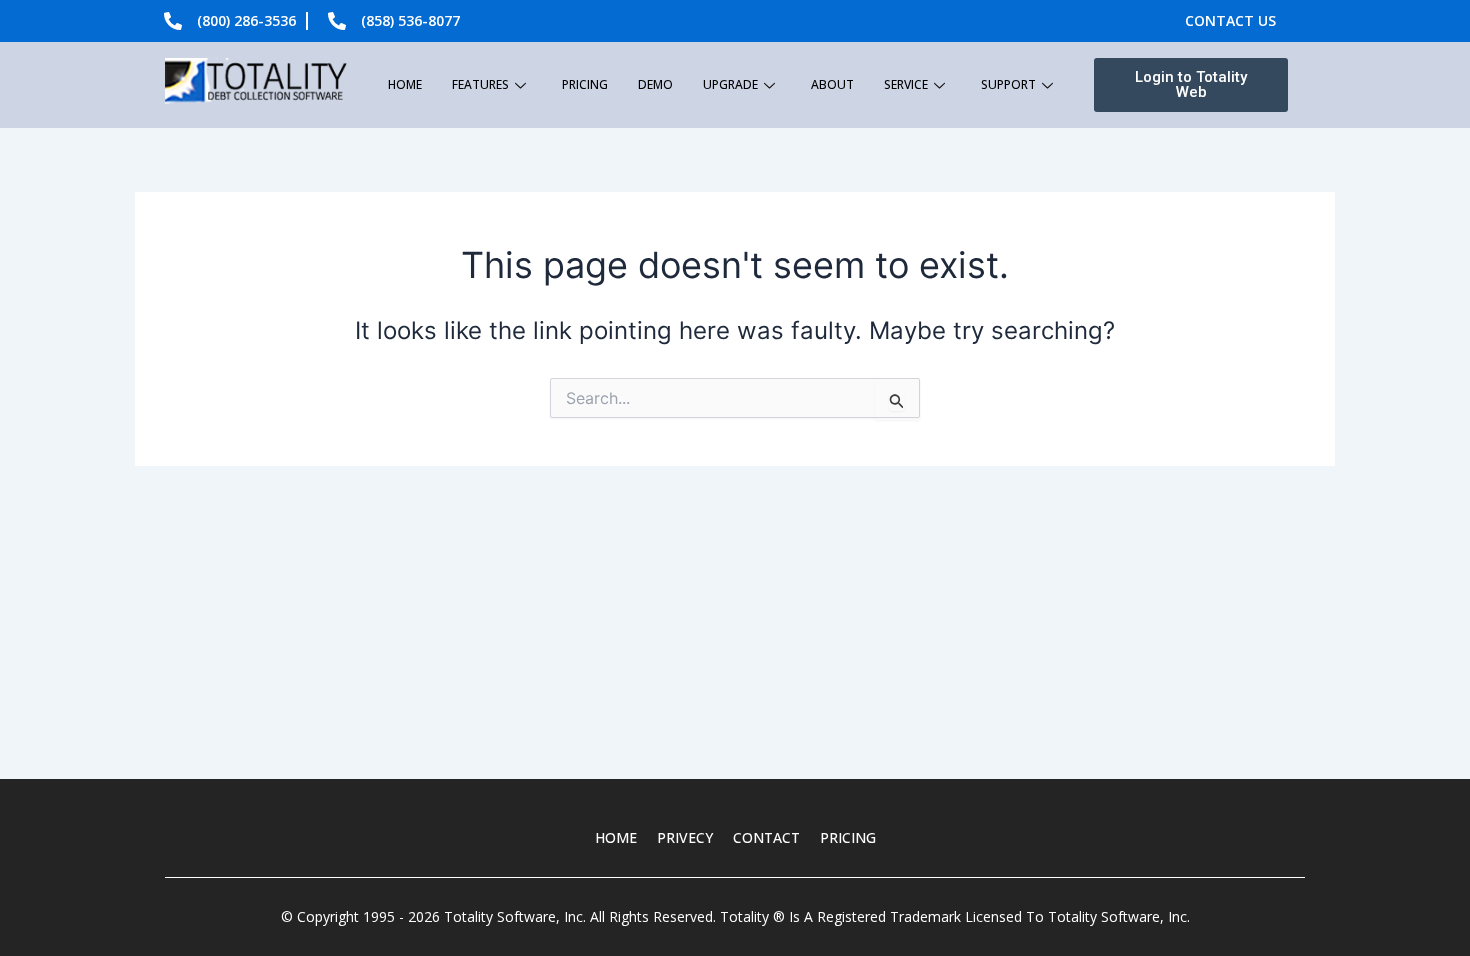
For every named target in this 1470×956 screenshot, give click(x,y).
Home (405, 84)
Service (906, 84)
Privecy (685, 837)
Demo (655, 84)
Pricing (585, 84)
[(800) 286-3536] (173, 21)
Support (1008, 84)
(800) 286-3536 (246, 20)
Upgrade (730, 84)
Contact (766, 837)
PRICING (848, 837)
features (480, 84)
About (832, 84)
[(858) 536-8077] (337, 21)
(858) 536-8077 (410, 20)
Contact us (1230, 20)
